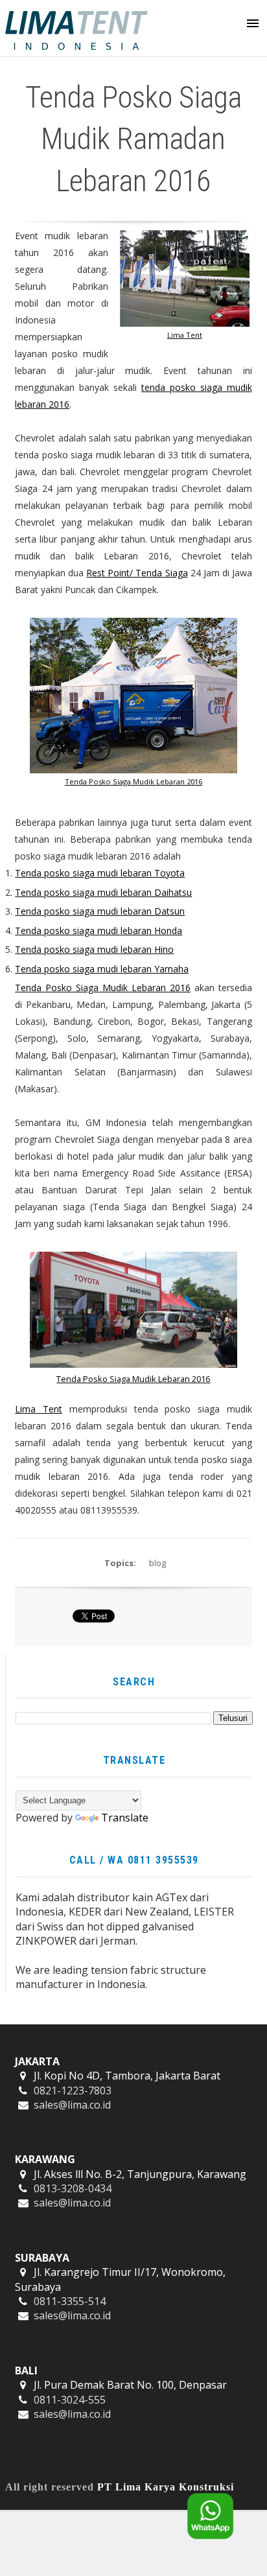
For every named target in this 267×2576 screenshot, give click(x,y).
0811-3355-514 (70, 2301)
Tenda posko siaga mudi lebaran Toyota (100, 873)
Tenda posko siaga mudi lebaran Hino (94, 949)
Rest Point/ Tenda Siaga (137, 573)
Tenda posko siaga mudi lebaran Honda (99, 931)
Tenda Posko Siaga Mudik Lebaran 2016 (133, 781)
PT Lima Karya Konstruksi (166, 2487)
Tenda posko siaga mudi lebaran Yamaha (102, 969)
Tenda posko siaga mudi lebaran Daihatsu (103, 892)
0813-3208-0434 (73, 2188)
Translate (125, 1818)
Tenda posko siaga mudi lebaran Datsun (100, 911)
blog (157, 1563)
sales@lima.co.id (72, 2105)
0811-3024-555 (70, 2400)
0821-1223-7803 (73, 2090)
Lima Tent (185, 335)
